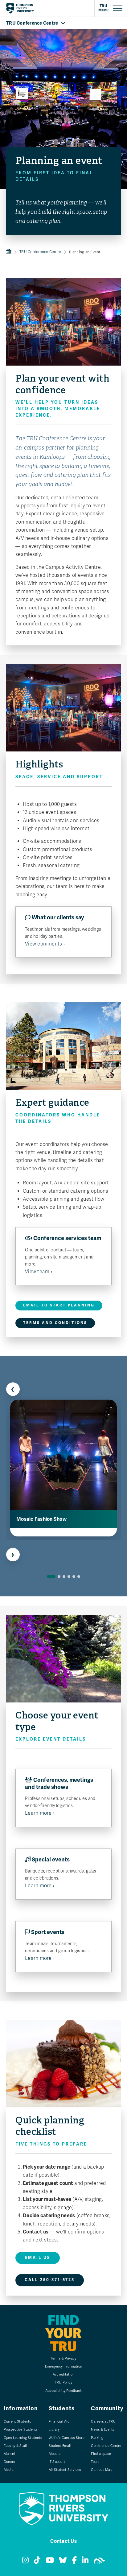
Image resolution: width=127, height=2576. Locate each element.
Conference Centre (106, 2446)
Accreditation (63, 2374)
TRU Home (9, 252)
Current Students (17, 2421)
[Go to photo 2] (59, 1577)
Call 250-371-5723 (50, 2280)
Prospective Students (21, 2429)
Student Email (60, 2446)
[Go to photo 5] (74, 1577)
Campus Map (102, 2470)
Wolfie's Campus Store (67, 2438)
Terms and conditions (55, 1323)
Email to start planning (59, 1305)
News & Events (102, 2429)
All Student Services (65, 2470)
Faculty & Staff (15, 2446)
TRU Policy (64, 2382)
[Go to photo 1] (51, 1577)
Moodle (55, 2454)
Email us (38, 2258)
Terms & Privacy (64, 2358)
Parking (97, 2438)
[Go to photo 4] (69, 1577)
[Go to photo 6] (79, 1577)
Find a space (101, 2454)
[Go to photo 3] (64, 1577)
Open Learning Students (23, 2438)
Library (54, 2429)
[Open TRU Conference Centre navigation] (63, 23)
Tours (95, 2462)
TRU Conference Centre (40, 252)
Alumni (9, 2454)
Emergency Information (63, 2366)
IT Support (57, 2462)
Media (9, 2470)
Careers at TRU (103, 2421)
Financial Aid (59, 2421)
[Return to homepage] (20, 8)
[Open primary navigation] (111, 8)
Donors (9, 2462)
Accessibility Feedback (64, 2391)
